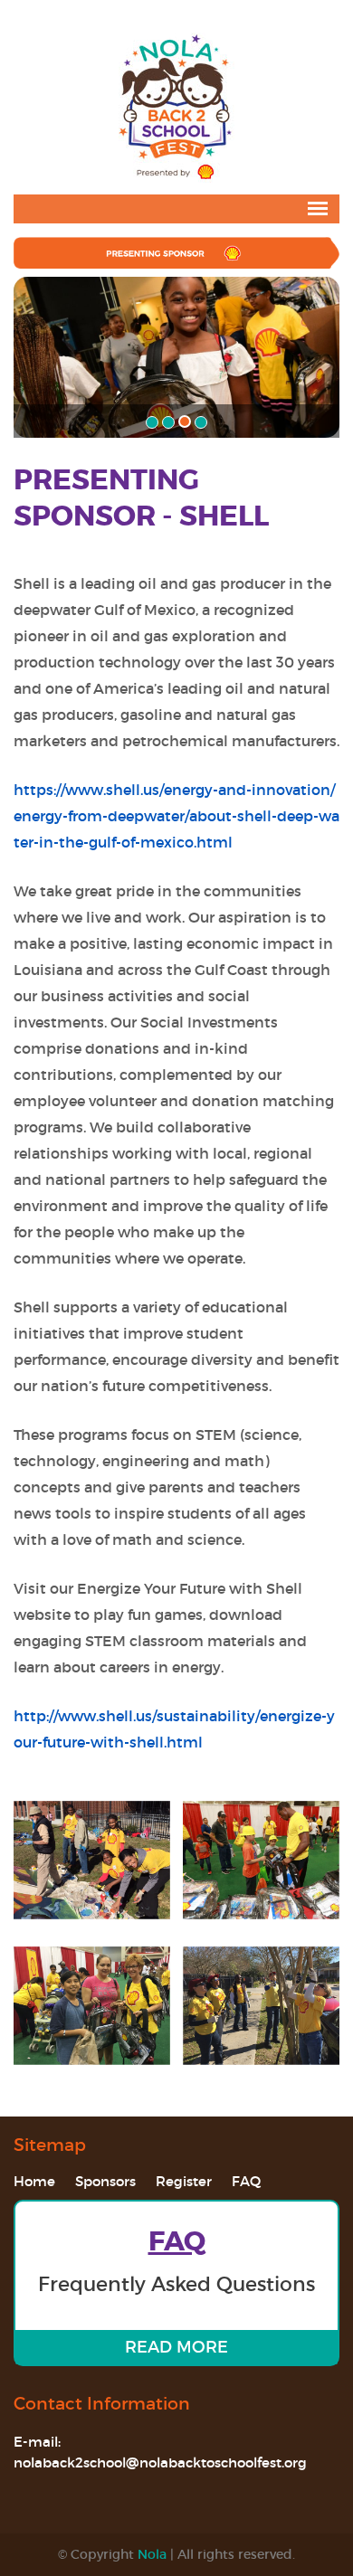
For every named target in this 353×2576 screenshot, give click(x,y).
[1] (152, 422)
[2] (168, 422)
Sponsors (105, 2181)
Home (34, 2181)
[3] (185, 421)
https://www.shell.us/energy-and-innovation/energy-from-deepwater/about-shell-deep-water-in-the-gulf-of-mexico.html (176, 816)
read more (176, 2347)
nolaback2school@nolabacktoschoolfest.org (160, 2462)
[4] (201, 422)
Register (184, 2181)
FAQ (246, 2181)
